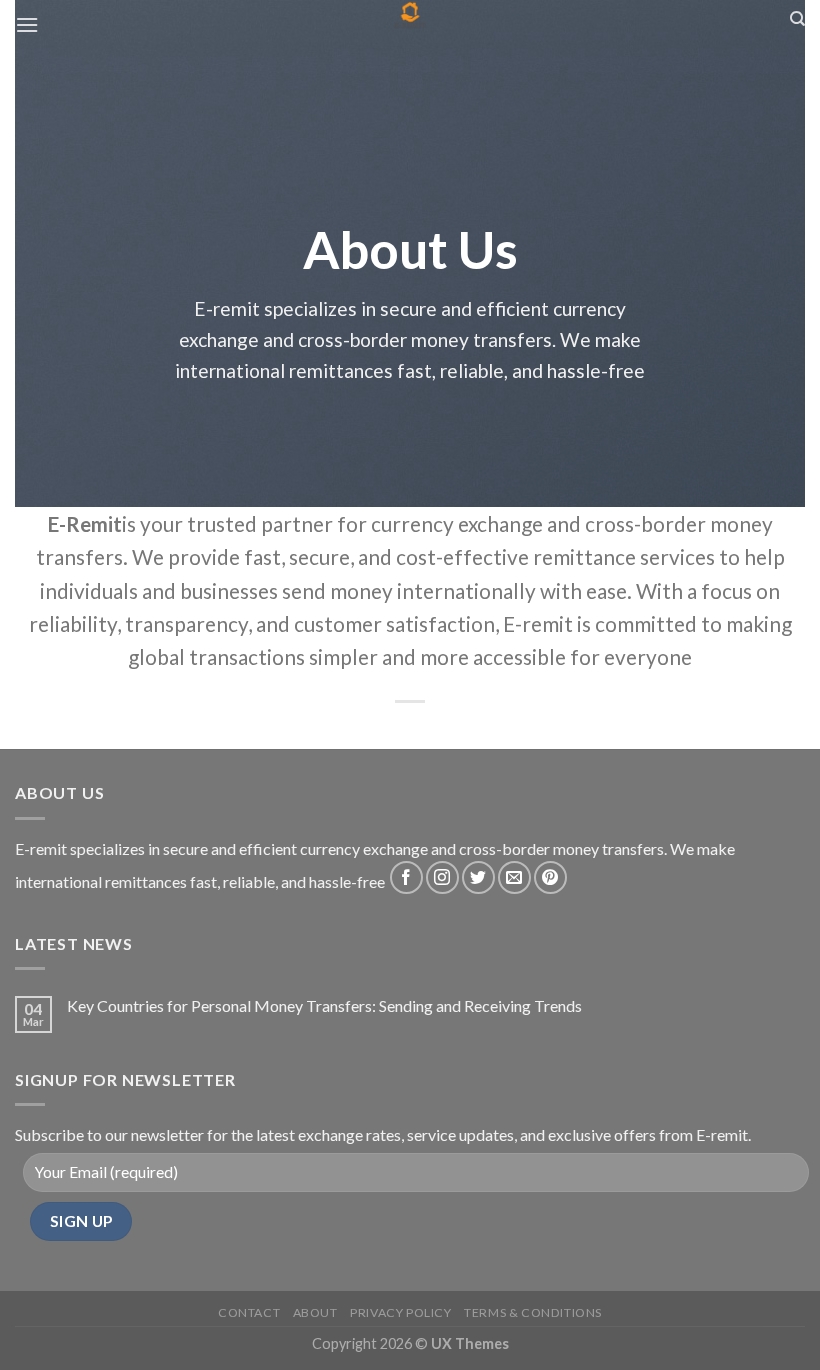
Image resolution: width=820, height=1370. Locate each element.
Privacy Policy (401, 1312)
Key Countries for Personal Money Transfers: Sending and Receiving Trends (324, 1005)
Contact (249, 1312)
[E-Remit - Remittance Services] (410, 15)
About (315, 1312)
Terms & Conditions (533, 1312)
